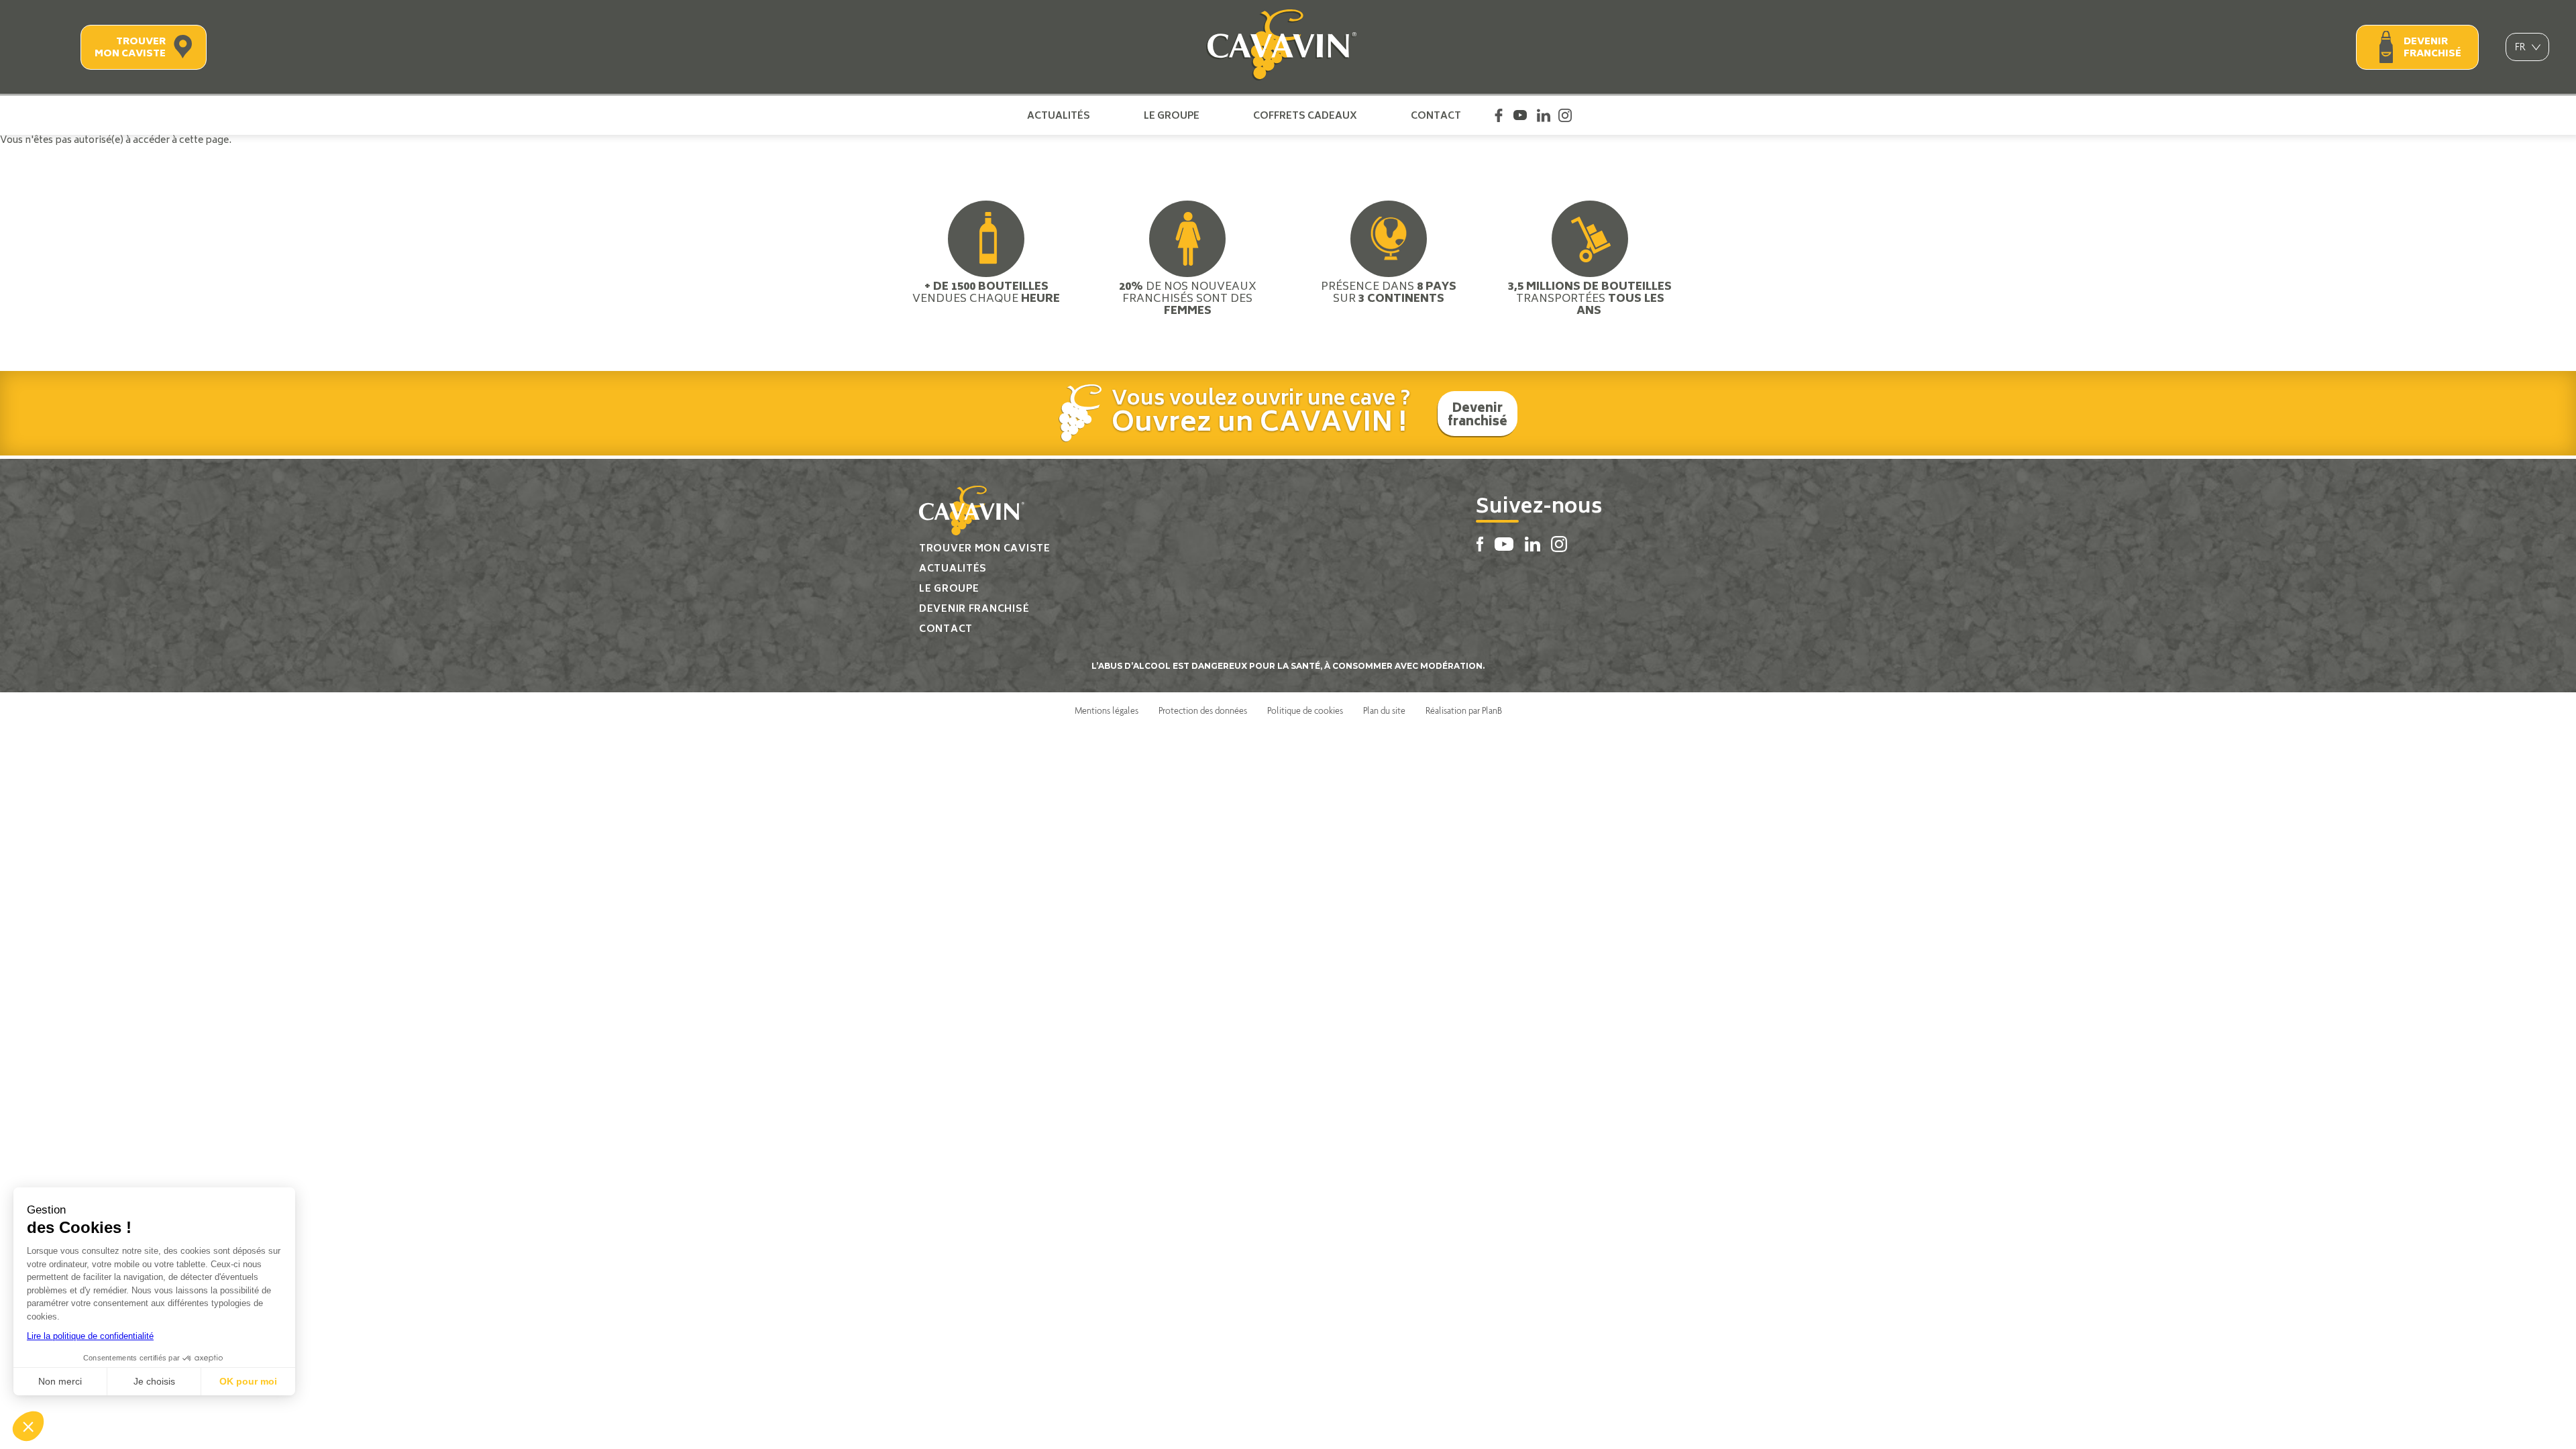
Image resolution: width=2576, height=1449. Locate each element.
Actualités (1059, 115)
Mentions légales (1107, 710)
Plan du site (1384, 710)
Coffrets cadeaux (1305, 115)
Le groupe (1172, 115)
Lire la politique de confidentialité (90, 1336)
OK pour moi (248, 1381)
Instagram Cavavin (1565, 115)
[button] (28, 1426)
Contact (1436, 115)
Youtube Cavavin (1520, 115)
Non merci (60, 1381)
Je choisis (154, 1381)
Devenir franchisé (2432, 48)
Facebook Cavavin (1499, 115)
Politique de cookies (1305, 710)
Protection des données (1203, 710)
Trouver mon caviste (130, 48)
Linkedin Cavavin (1544, 115)
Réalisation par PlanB (1464, 710)
